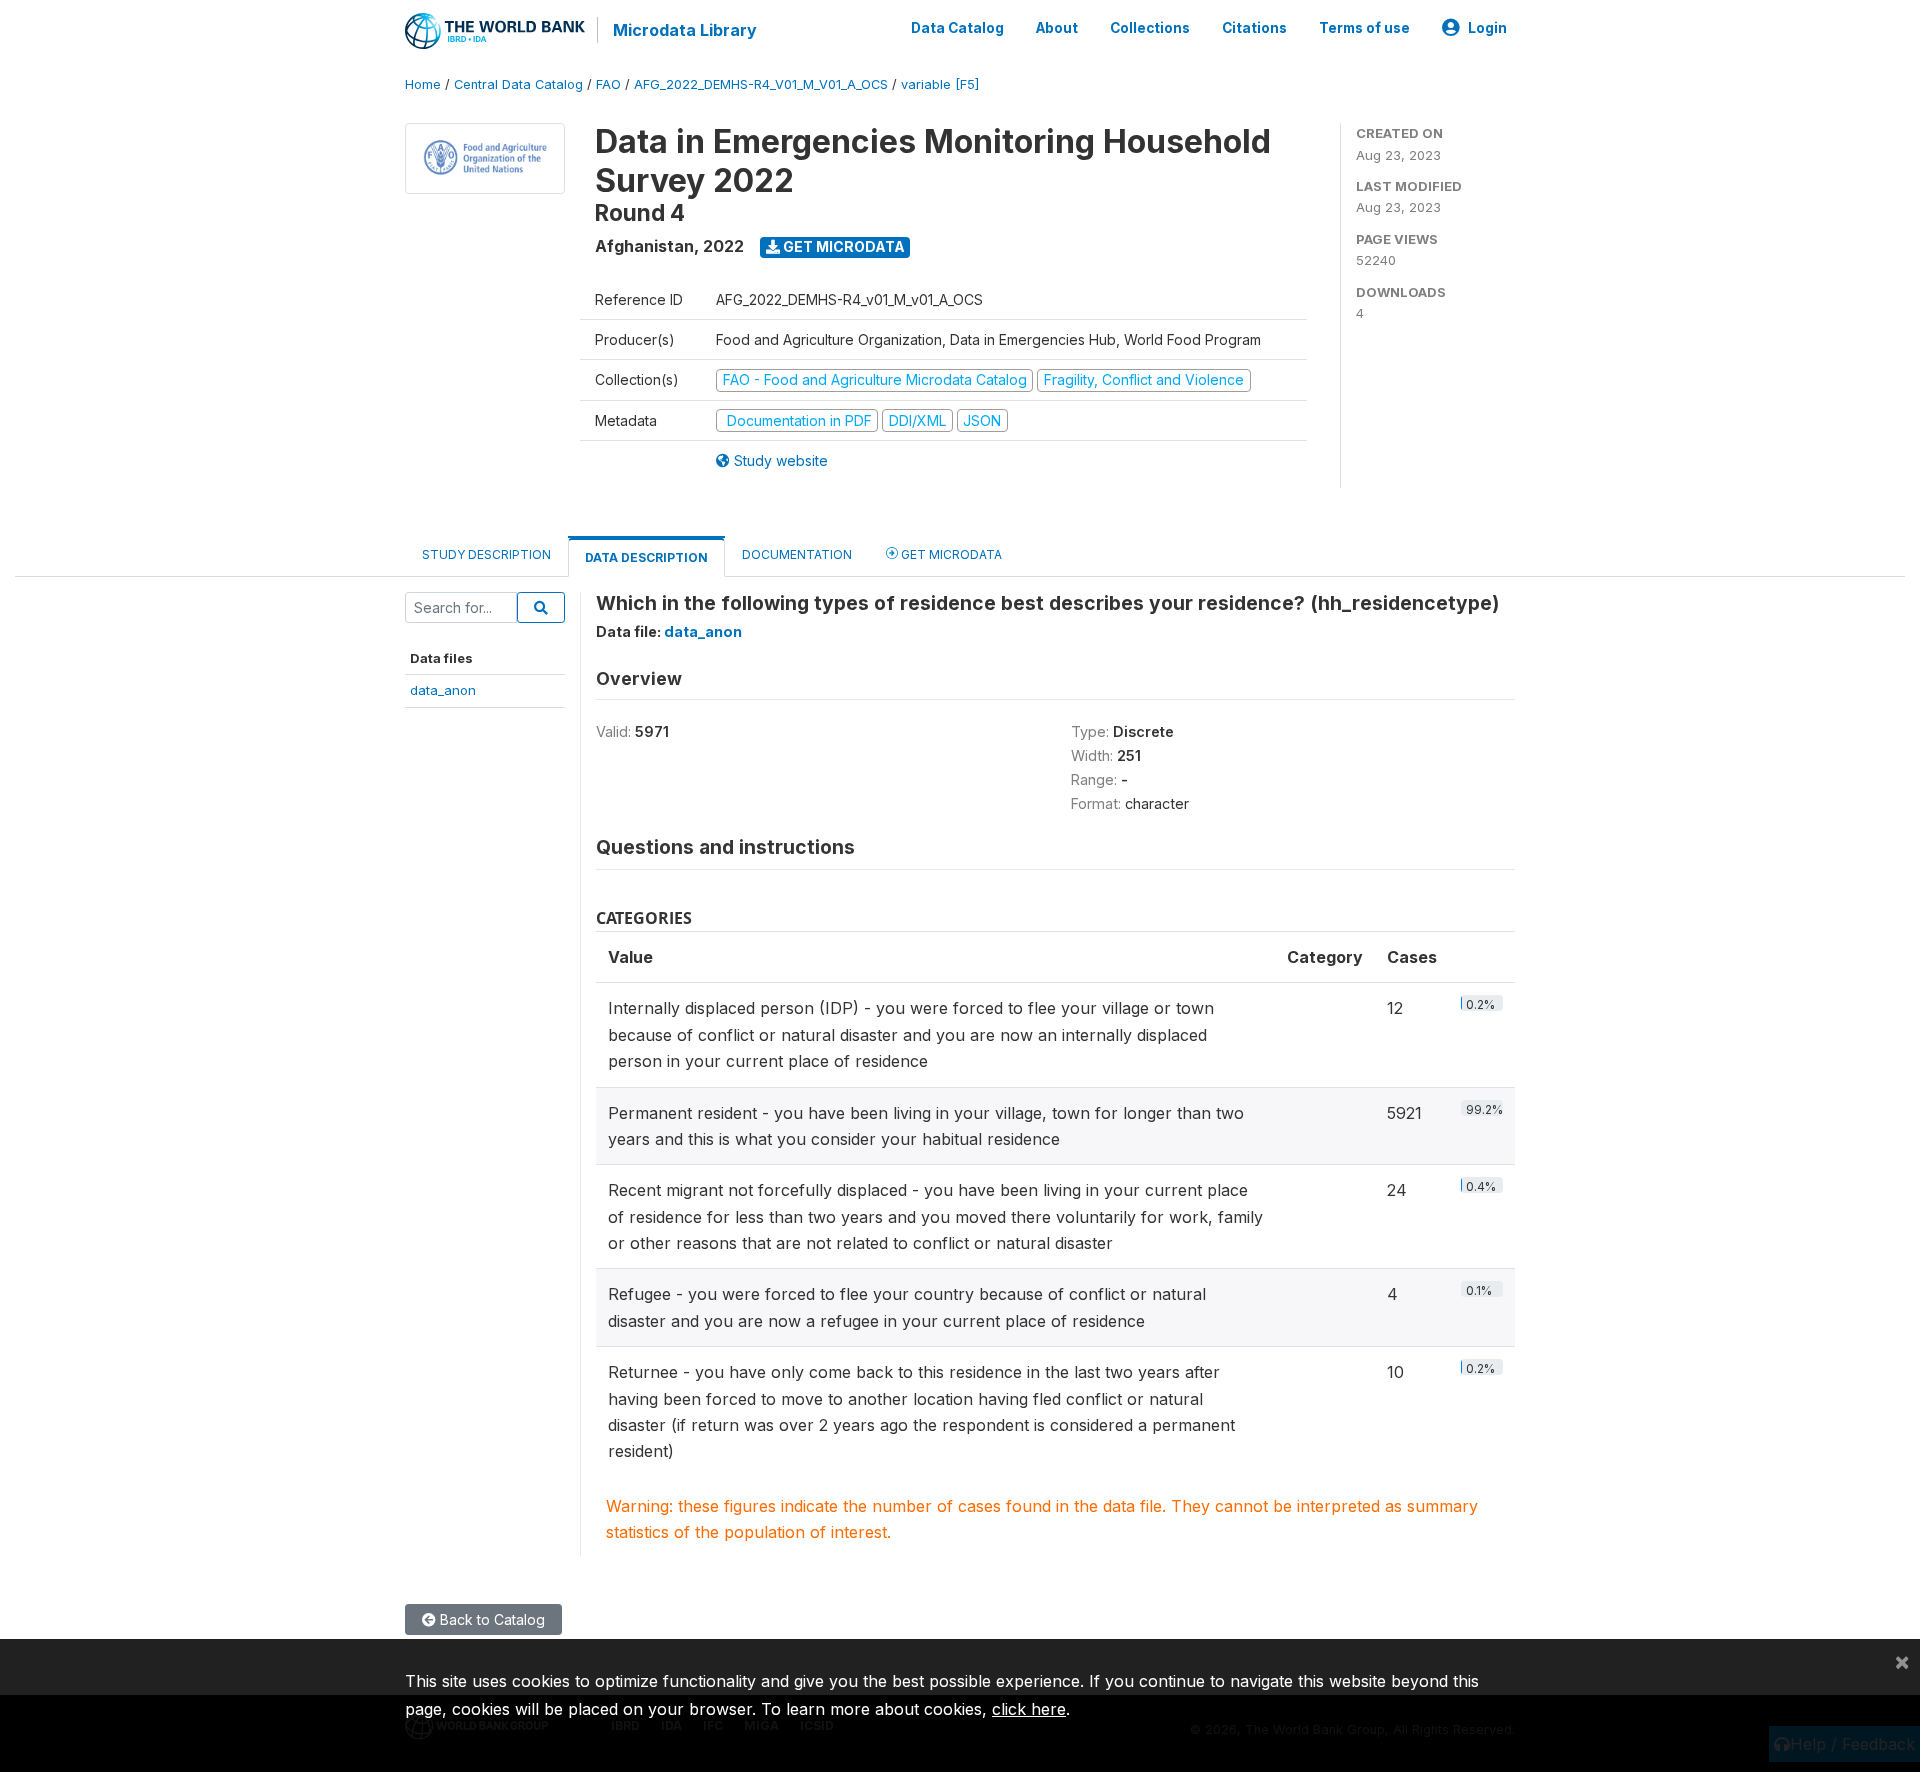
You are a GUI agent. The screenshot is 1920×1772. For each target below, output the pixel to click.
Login (1487, 28)
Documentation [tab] (797, 554)
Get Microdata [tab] (950, 554)
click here (1029, 1709)
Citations (1254, 28)
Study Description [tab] (486, 554)
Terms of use (1364, 28)
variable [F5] (940, 84)
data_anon (443, 690)
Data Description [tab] (646, 557)
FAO (608, 84)
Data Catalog (957, 28)
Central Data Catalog (518, 84)
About (1057, 28)
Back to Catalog (490, 1619)
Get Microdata (842, 246)
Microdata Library (685, 30)
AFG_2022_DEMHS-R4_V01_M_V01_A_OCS (761, 84)
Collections (1150, 28)
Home (423, 84)
